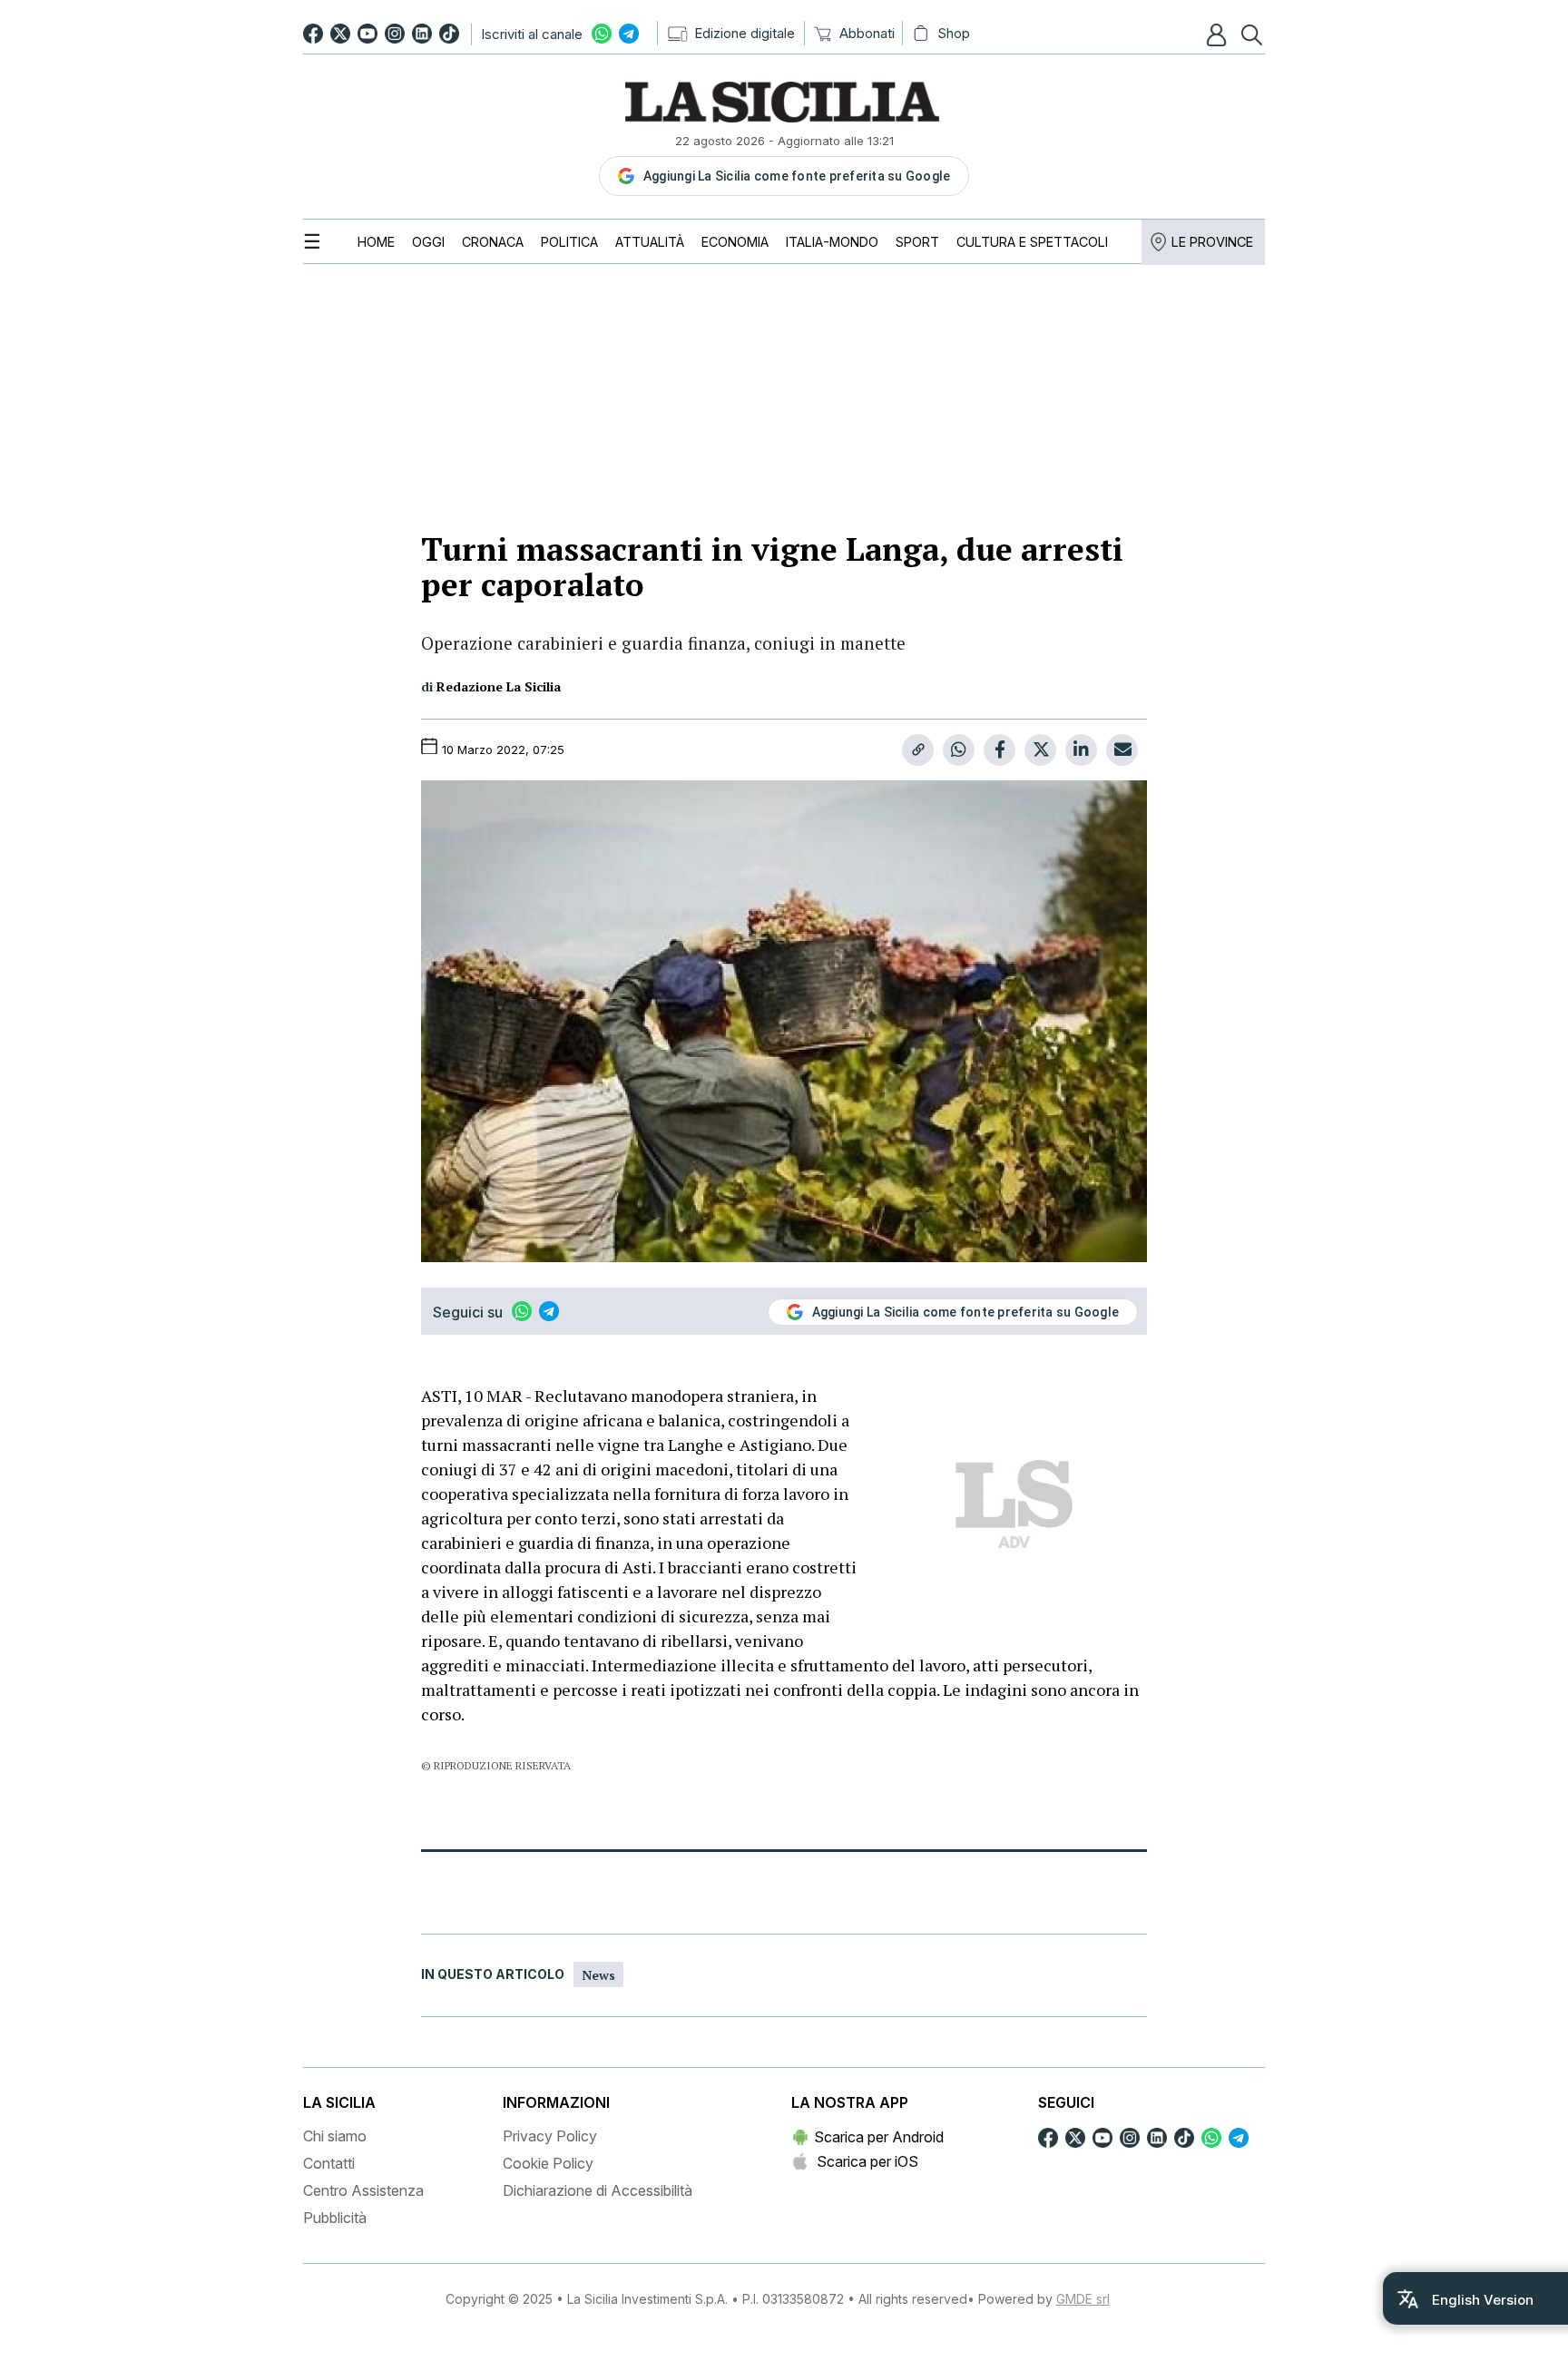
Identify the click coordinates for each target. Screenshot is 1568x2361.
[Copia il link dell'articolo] (918, 750)
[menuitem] (376, 242)
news (598, 1975)
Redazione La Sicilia (499, 686)
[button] (1219, 34)
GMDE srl (1083, 2299)
